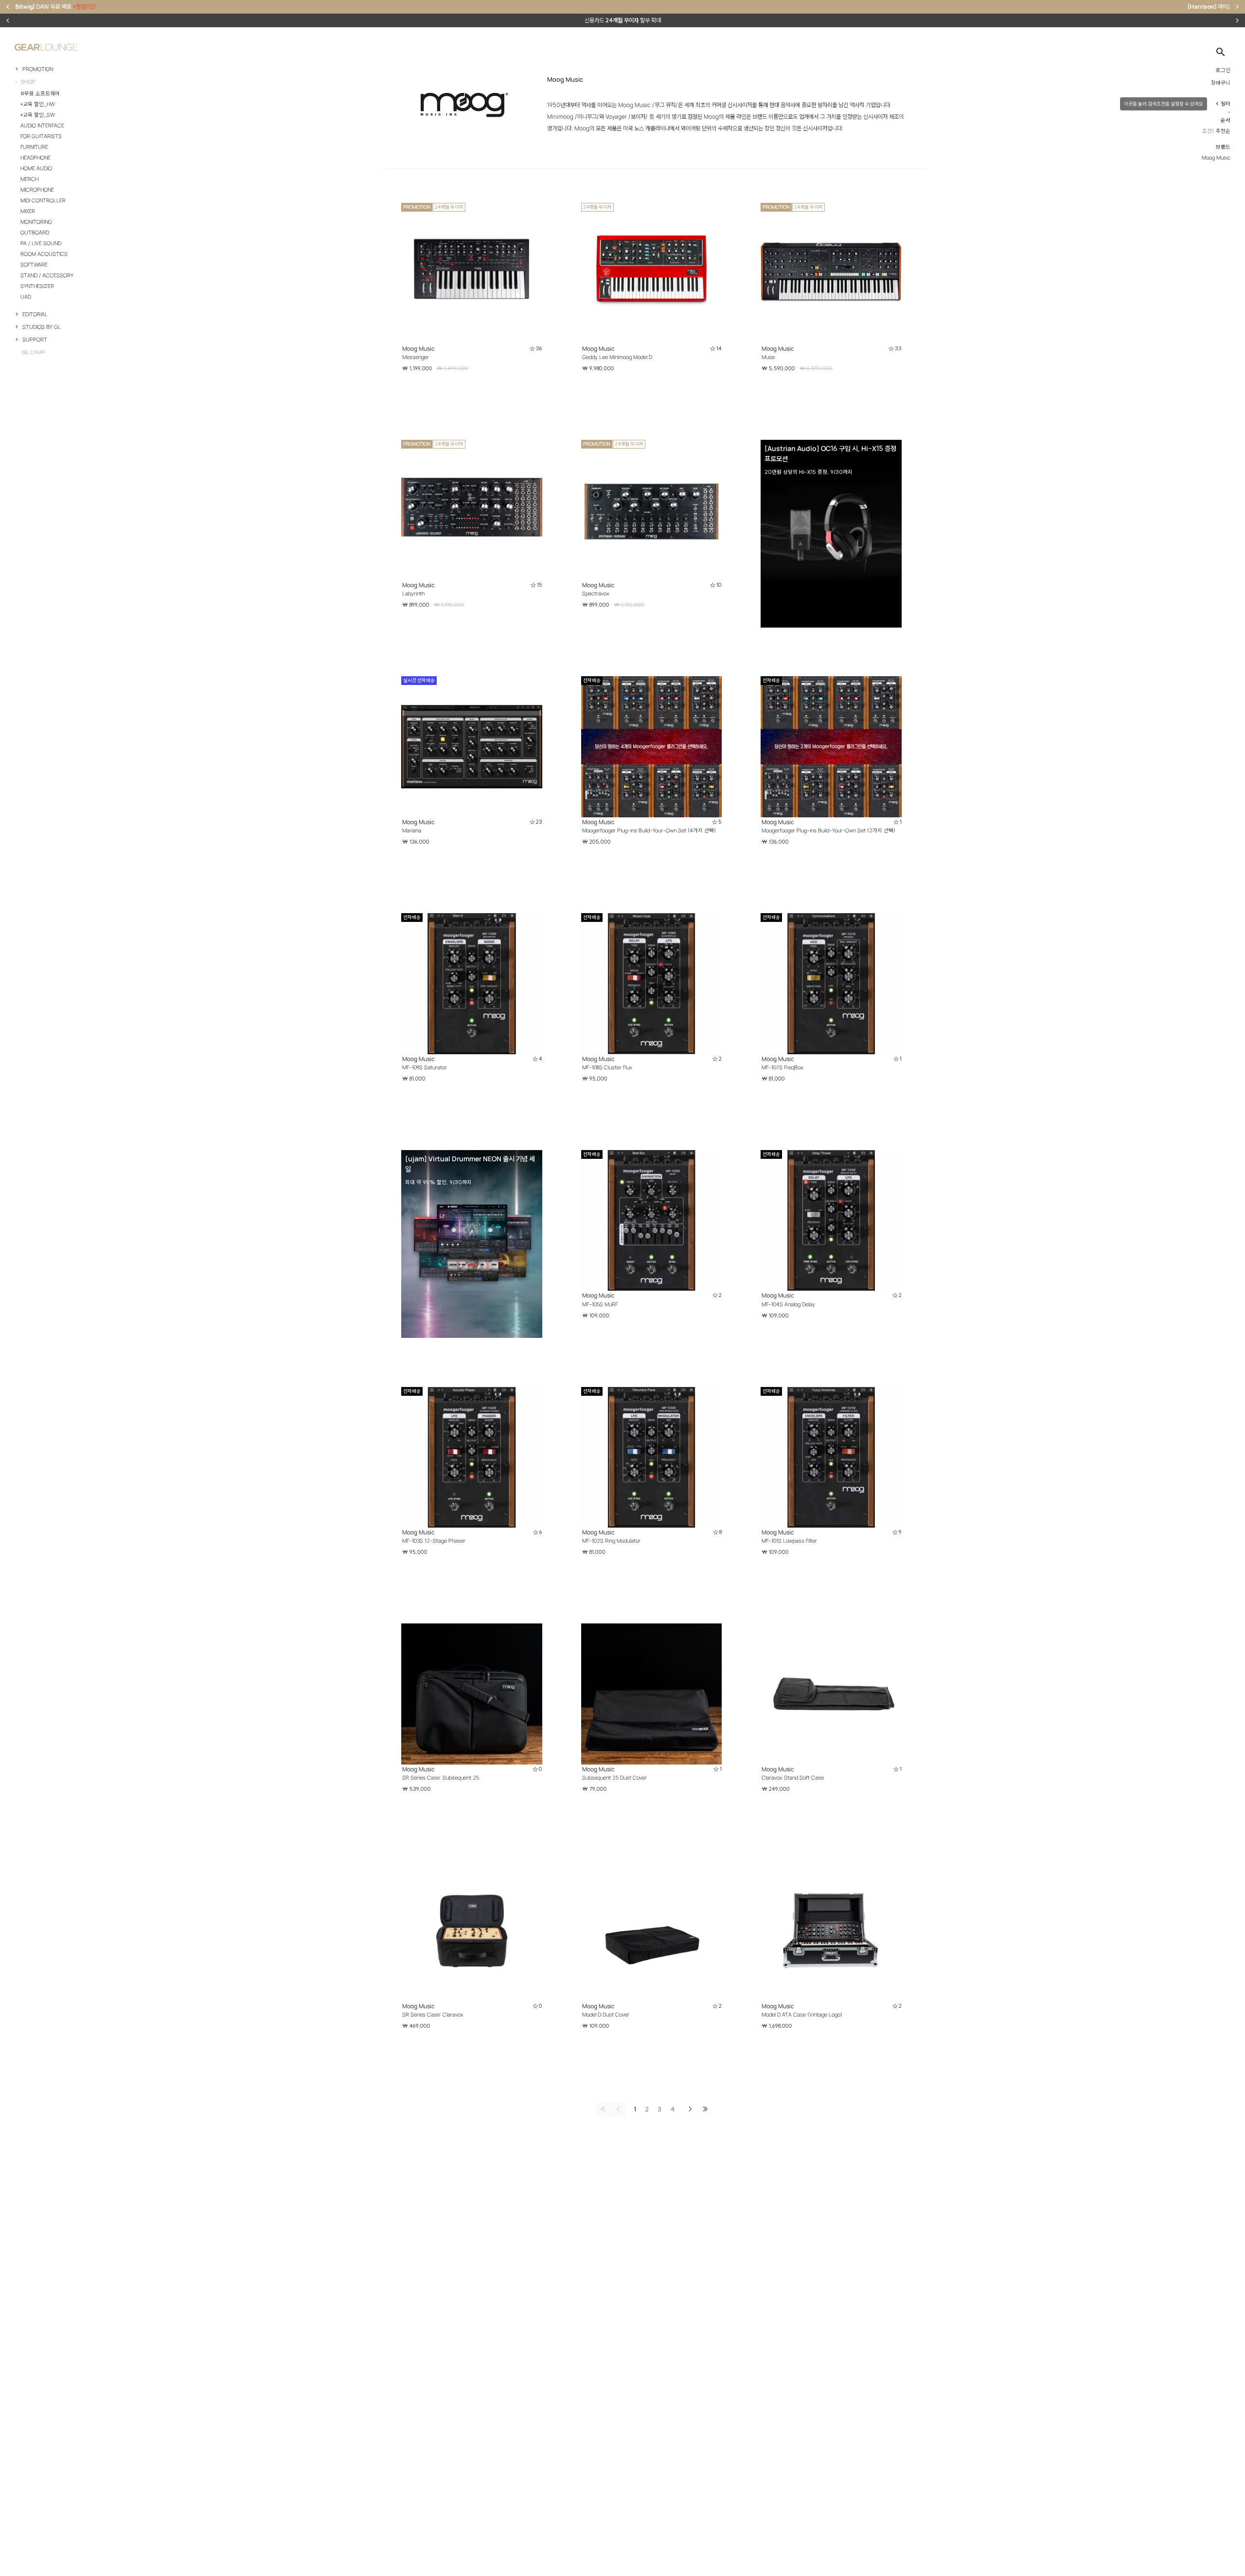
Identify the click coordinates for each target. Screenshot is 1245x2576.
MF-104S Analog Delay (788, 1304)
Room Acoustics (44, 254)
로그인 (1223, 70)
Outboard (35, 233)
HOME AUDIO (36, 168)
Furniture (34, 147)
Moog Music (418, 349)
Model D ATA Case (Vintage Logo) (802, 2015)
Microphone (37, 190)
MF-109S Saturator (425, 1067)
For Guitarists (41, 136)
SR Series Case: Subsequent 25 (441, 1778)
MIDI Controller (43, 200)
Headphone (36, 158)
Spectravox (596, 594)
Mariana (412, 830)
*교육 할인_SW (38, 115)
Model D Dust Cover (606, 2015)
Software (34, 265)
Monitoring (36, 222)
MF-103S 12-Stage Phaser (434, 1541)
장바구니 (1221, 83)
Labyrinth (413, 594)
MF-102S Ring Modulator (611, 1541)
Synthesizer (37, 286)
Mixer (28, 211)
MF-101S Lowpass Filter (789, 1541)
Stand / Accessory (47, 275)
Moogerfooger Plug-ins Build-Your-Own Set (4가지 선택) (649, 830)
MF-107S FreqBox (783, 1067)
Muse (768, 357)
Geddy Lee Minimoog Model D (617, 357)
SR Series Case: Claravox (433, 2015)
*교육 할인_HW (38, 104)
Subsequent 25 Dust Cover (614, 1778)
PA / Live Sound (41, 243)
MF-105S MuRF (600, 1304)
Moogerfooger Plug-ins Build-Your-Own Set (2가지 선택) (828, 830)
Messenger (416, 357)
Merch (29, 179)
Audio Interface (42, 126)
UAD (26, 297)
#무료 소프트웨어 (40, 93)
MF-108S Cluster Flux (607, 1067)
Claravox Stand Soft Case (793, 1778)
